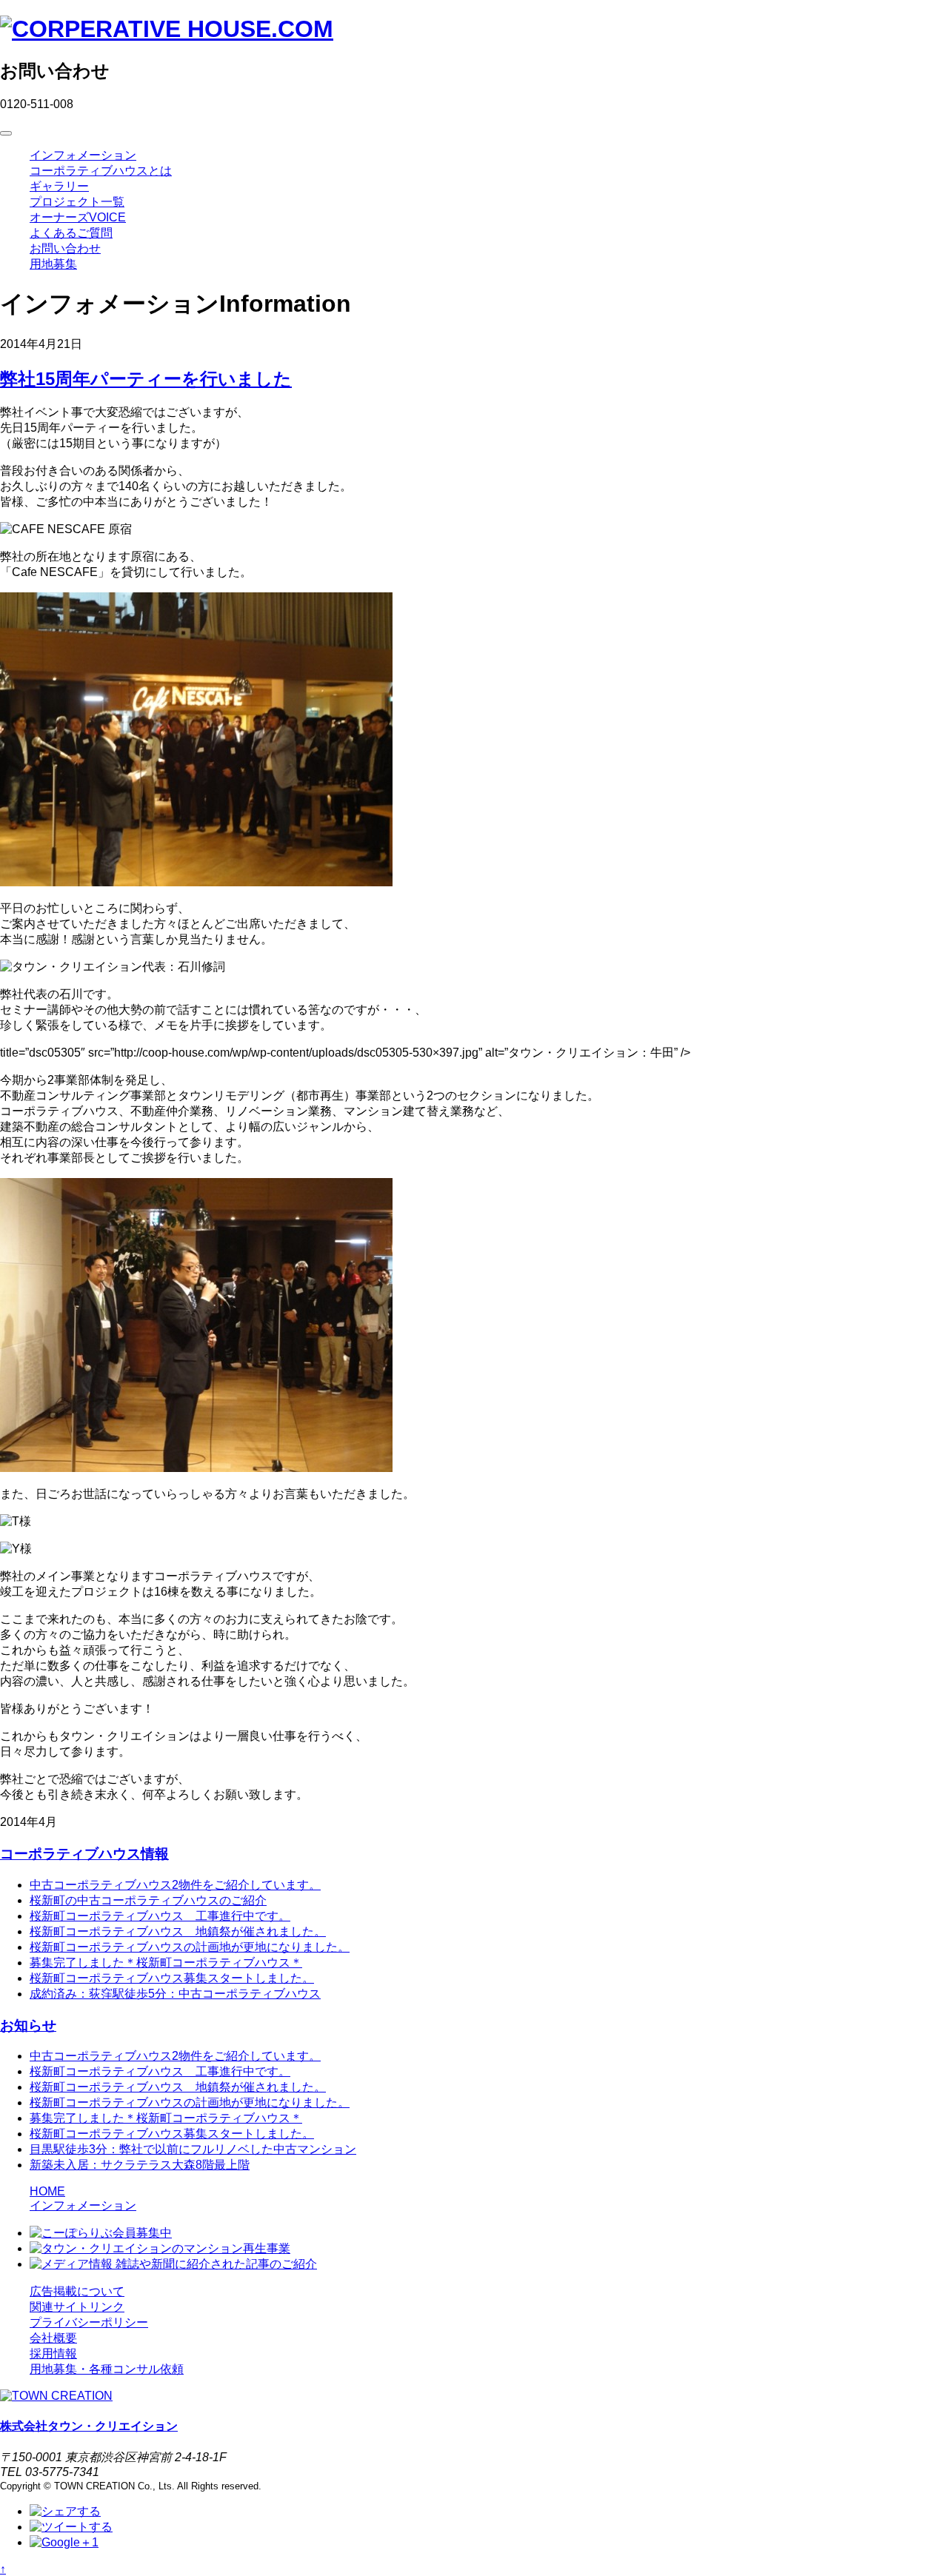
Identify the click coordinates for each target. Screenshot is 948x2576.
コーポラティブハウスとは (101, 171)
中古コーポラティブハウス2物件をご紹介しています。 (175, 1885)
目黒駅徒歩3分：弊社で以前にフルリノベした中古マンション (193, 2149)
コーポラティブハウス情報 (84, 1854)
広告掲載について (77, 2291)
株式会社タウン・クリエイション (89, 2426)
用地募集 (53, 264)
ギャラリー (59, 186)
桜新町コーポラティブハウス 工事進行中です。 (160, 1916)
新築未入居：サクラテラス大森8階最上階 (140, 2165)
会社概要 (53, 2338)
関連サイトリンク (77, 2307)
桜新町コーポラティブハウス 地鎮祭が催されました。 (178, 1931)
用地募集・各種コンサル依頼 (107, 2369)
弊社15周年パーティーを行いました (146, 379)
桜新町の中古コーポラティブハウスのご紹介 (148, 1900)
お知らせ (28, 2025)
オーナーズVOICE (78, 217)
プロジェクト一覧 (77, 202)
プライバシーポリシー (89, 2322)
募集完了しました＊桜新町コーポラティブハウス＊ (166, 1963)
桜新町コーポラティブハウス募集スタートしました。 (172, 1978)
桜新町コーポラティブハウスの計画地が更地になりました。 (190, 1947)
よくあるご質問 (71, 233)
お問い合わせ (65, 248)
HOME (47, 2191)
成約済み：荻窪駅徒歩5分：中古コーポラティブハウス (175, 1994)
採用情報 (53, 2353)
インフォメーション (83, 155)
